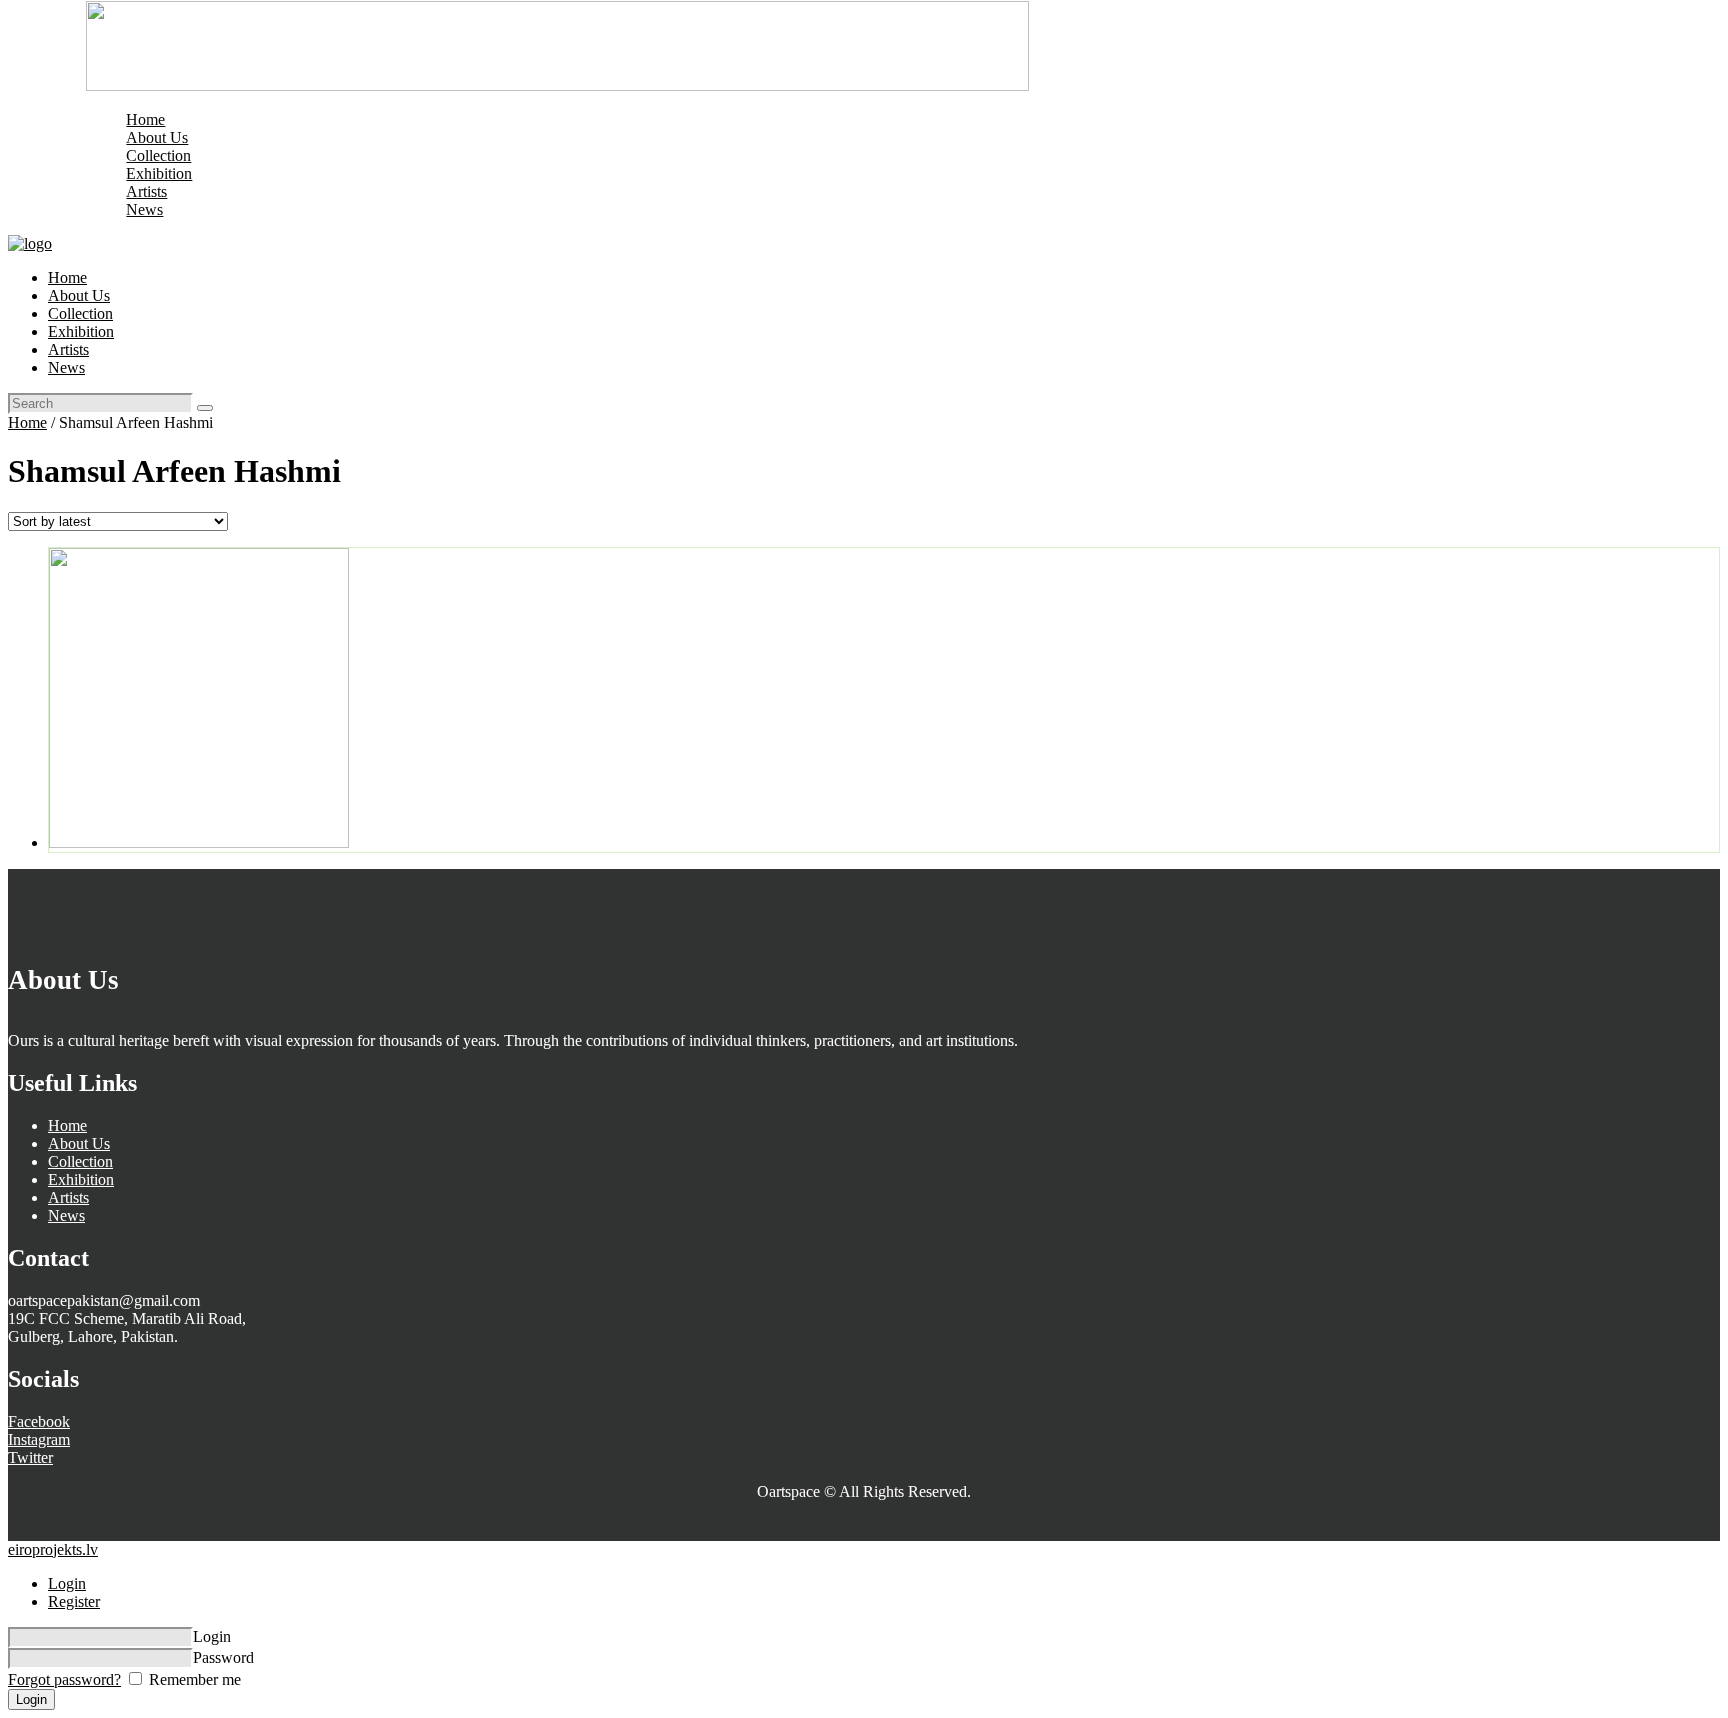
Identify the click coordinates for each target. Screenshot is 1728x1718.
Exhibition (81, 1179)
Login (67, 1583)
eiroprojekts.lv (53, 1549)
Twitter (30, 1457)
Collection (80, 1161)
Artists (68, 1197)
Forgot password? (64, 1679)
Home (27, 422)
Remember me (193, 1679)
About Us (79, 1143)
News (66, 1215)
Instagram (39, 1439)
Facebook (39, 1421)
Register (74, 1601)
